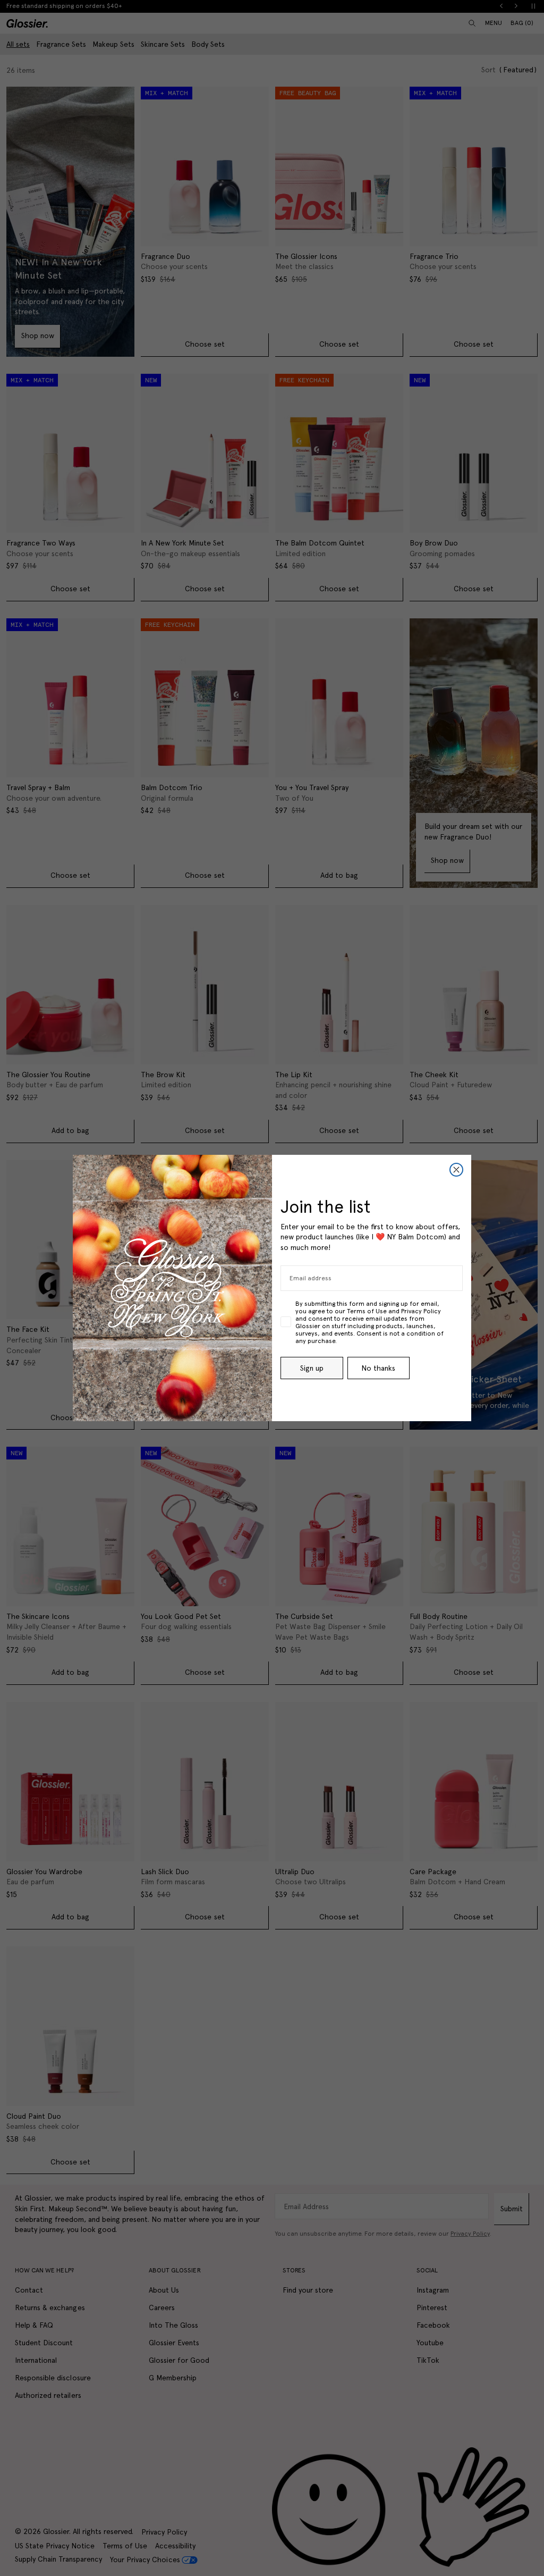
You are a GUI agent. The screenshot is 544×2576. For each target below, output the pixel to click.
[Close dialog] (456, 1170)
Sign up (312, 1368)
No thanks (378, 1368)
